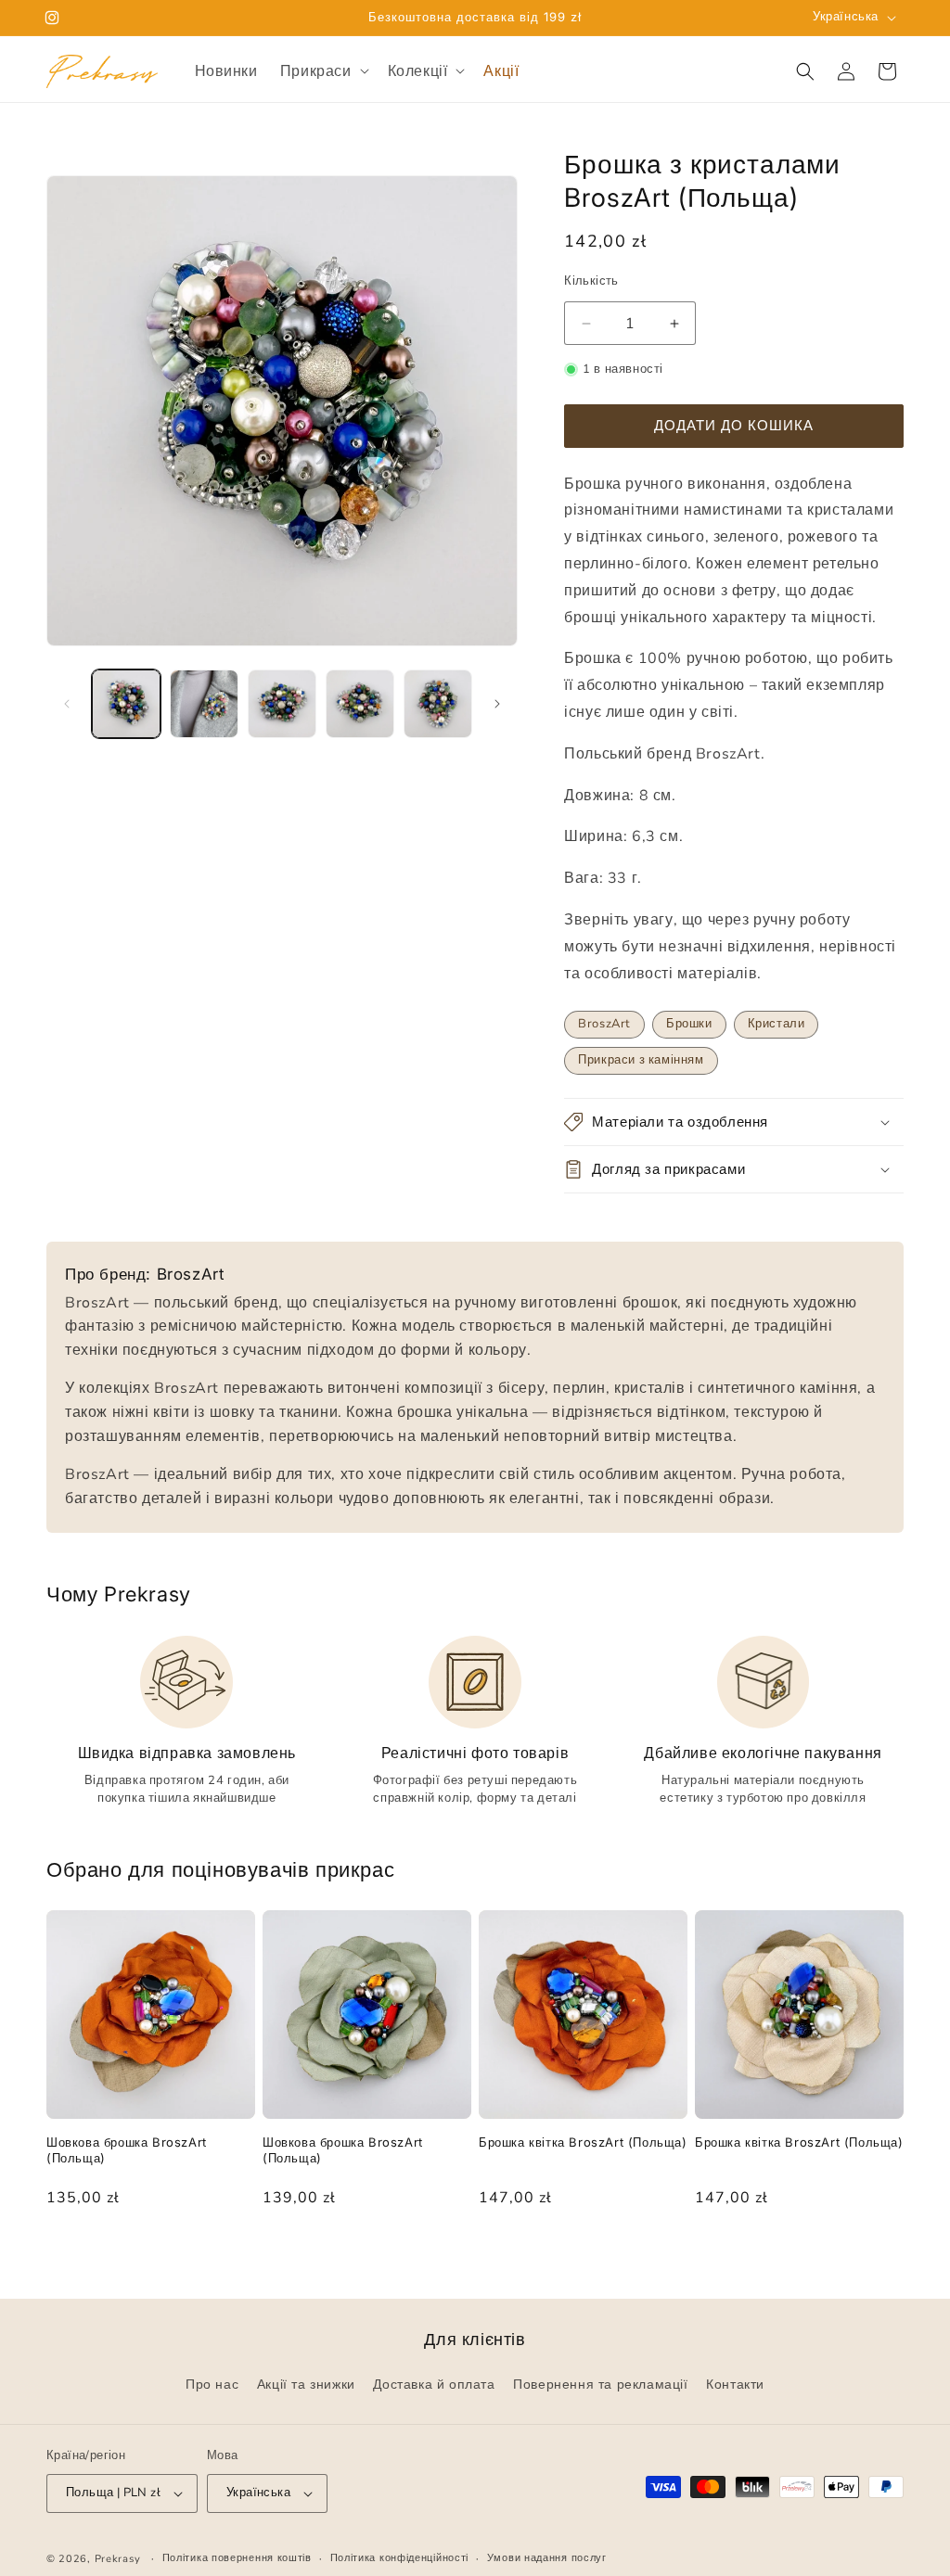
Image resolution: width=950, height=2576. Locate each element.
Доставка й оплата (434, 2385)
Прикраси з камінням (641, 1060)
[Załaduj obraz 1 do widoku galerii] (126, 704)
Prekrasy (118, 2560)
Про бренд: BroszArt (145, 1274)
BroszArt (604, 1024)
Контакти (735, 2385)
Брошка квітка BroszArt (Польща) (583, 2142)
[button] (323, 71)
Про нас (212, 2385)
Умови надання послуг (547, 2558)
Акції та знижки (306, 2385)
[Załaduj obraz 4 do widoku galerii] (360, 704)
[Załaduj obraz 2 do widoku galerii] (204, 704)
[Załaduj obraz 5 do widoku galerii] (438, 704)
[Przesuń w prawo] (497, 704)
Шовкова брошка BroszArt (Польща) (127, 2150)
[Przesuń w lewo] (67, 704)
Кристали (777, 1024)
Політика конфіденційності (400, 2558)
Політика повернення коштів (237, 2558)
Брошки (689, 1024)
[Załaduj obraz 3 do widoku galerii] (282, 704)
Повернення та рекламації (600, 2385)
